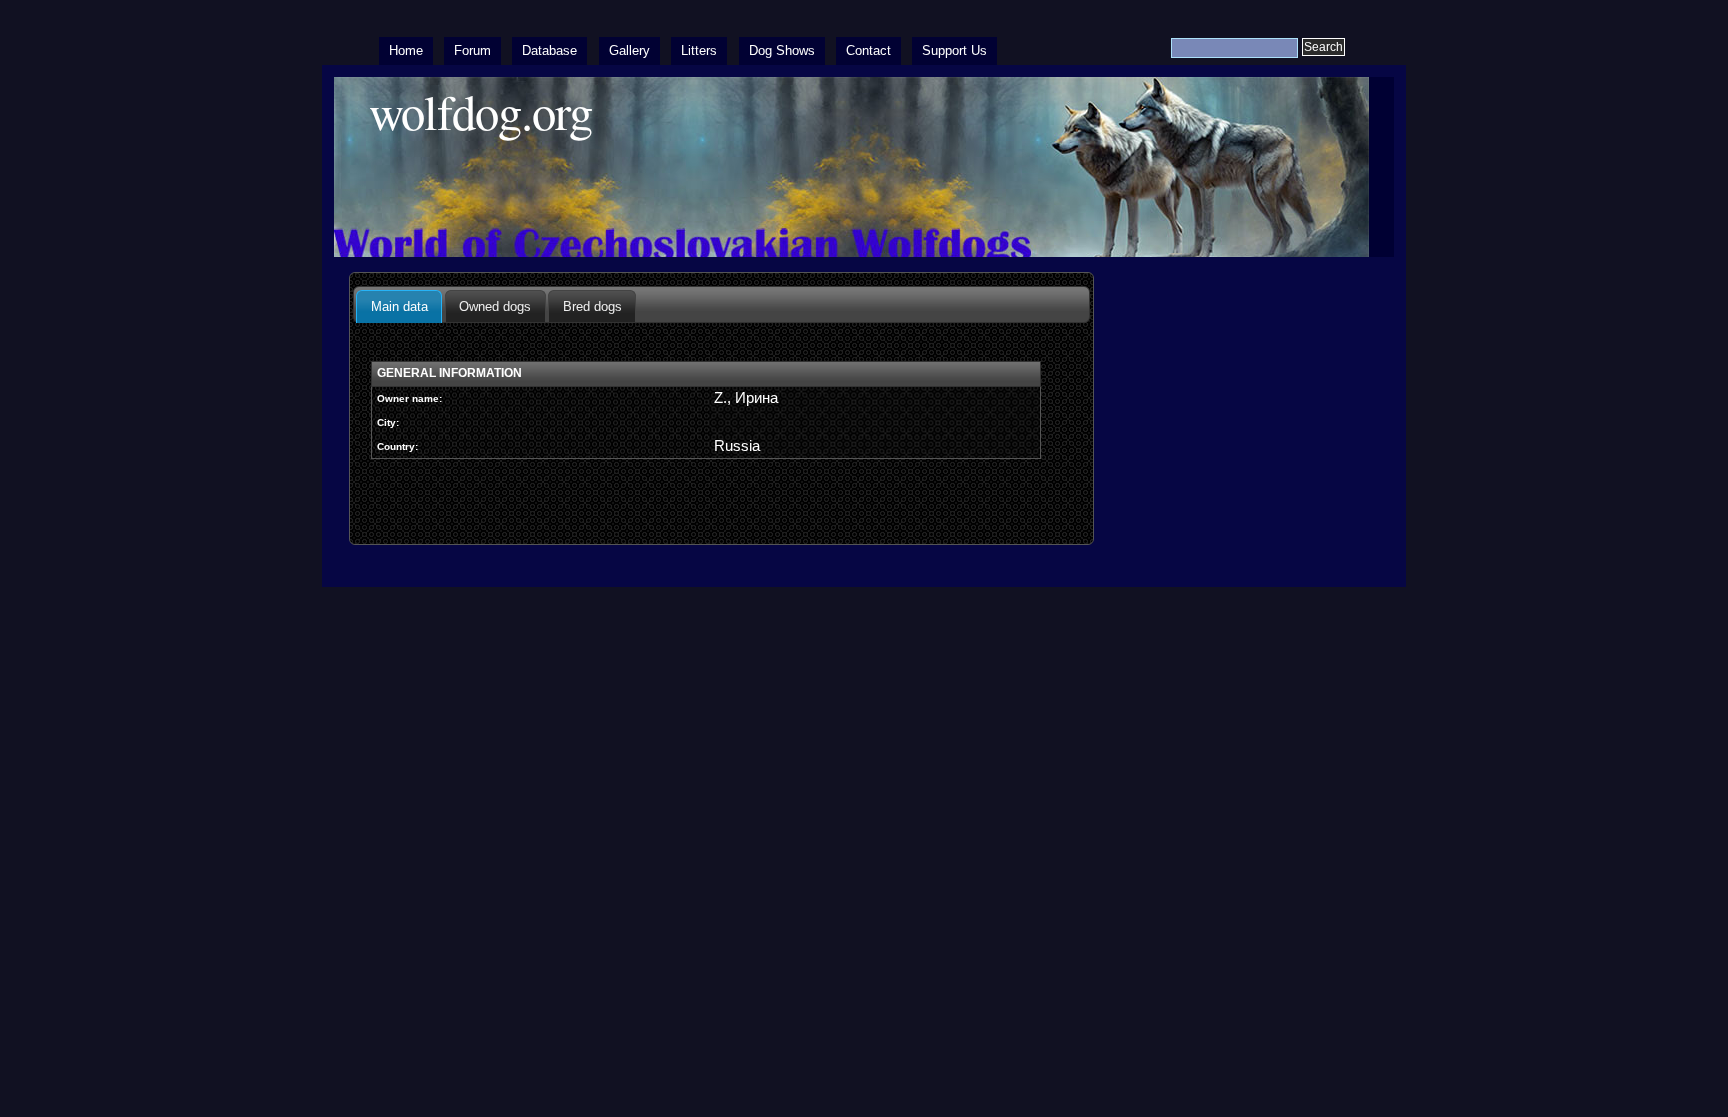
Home (406, 50)
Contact (868, 50)
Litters (699, 50)
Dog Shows (782, 50)
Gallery (629, 50)
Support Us (954, 50)
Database (549, 50)
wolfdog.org (480, 111)
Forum (472, 50)
